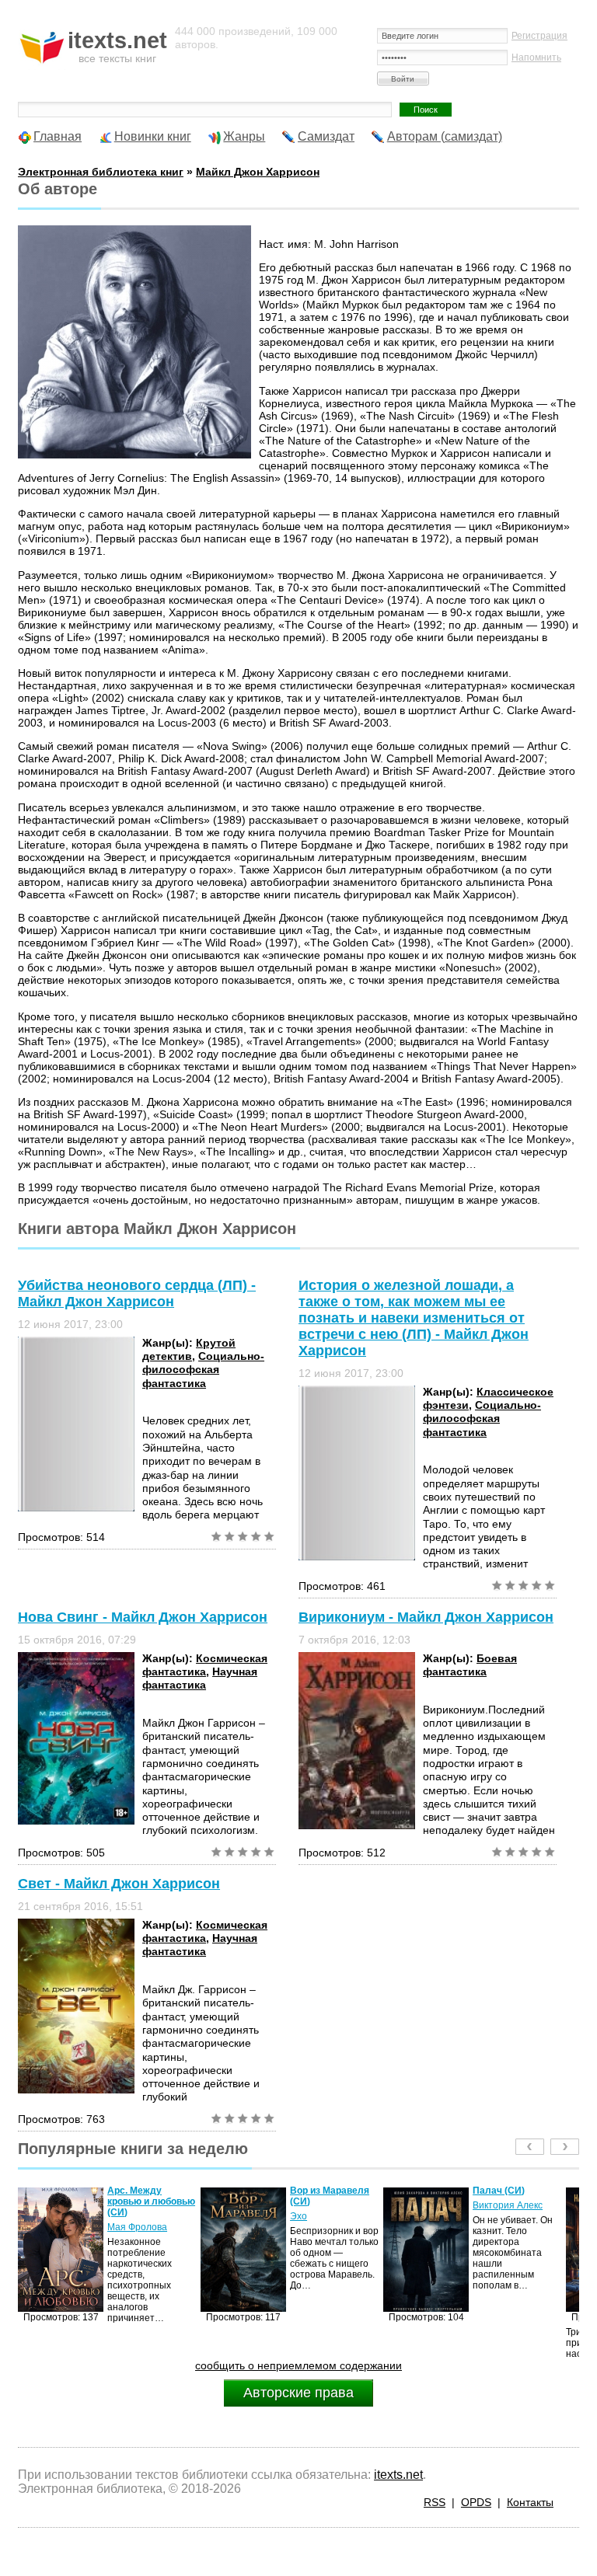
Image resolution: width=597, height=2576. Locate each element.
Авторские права (298, 2393)
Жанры (244, 136)
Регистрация (539, 36)
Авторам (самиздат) (445, 136)
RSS (435, 2502)
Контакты (530, 2502)
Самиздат (326, 136)
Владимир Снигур (512, 2216)
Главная (58, 136)
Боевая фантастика (470, 1665)
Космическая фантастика (205, 1665)
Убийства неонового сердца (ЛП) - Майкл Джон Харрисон (137, 1293)
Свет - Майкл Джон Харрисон (119, 1884)
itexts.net (398, 2475)
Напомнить (536, 58)
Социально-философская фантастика (203, 1370)
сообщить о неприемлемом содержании (298, 2365)
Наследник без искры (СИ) (507, 2196)
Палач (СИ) (316, 2191)
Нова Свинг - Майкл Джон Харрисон (143, 1617)
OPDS (476, 2502)
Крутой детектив (189, 1349)
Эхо (116, 2216)
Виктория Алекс (325, 2205)
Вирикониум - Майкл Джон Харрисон (426, 1617)
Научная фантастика (200, 1678)
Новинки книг (153, 136)
